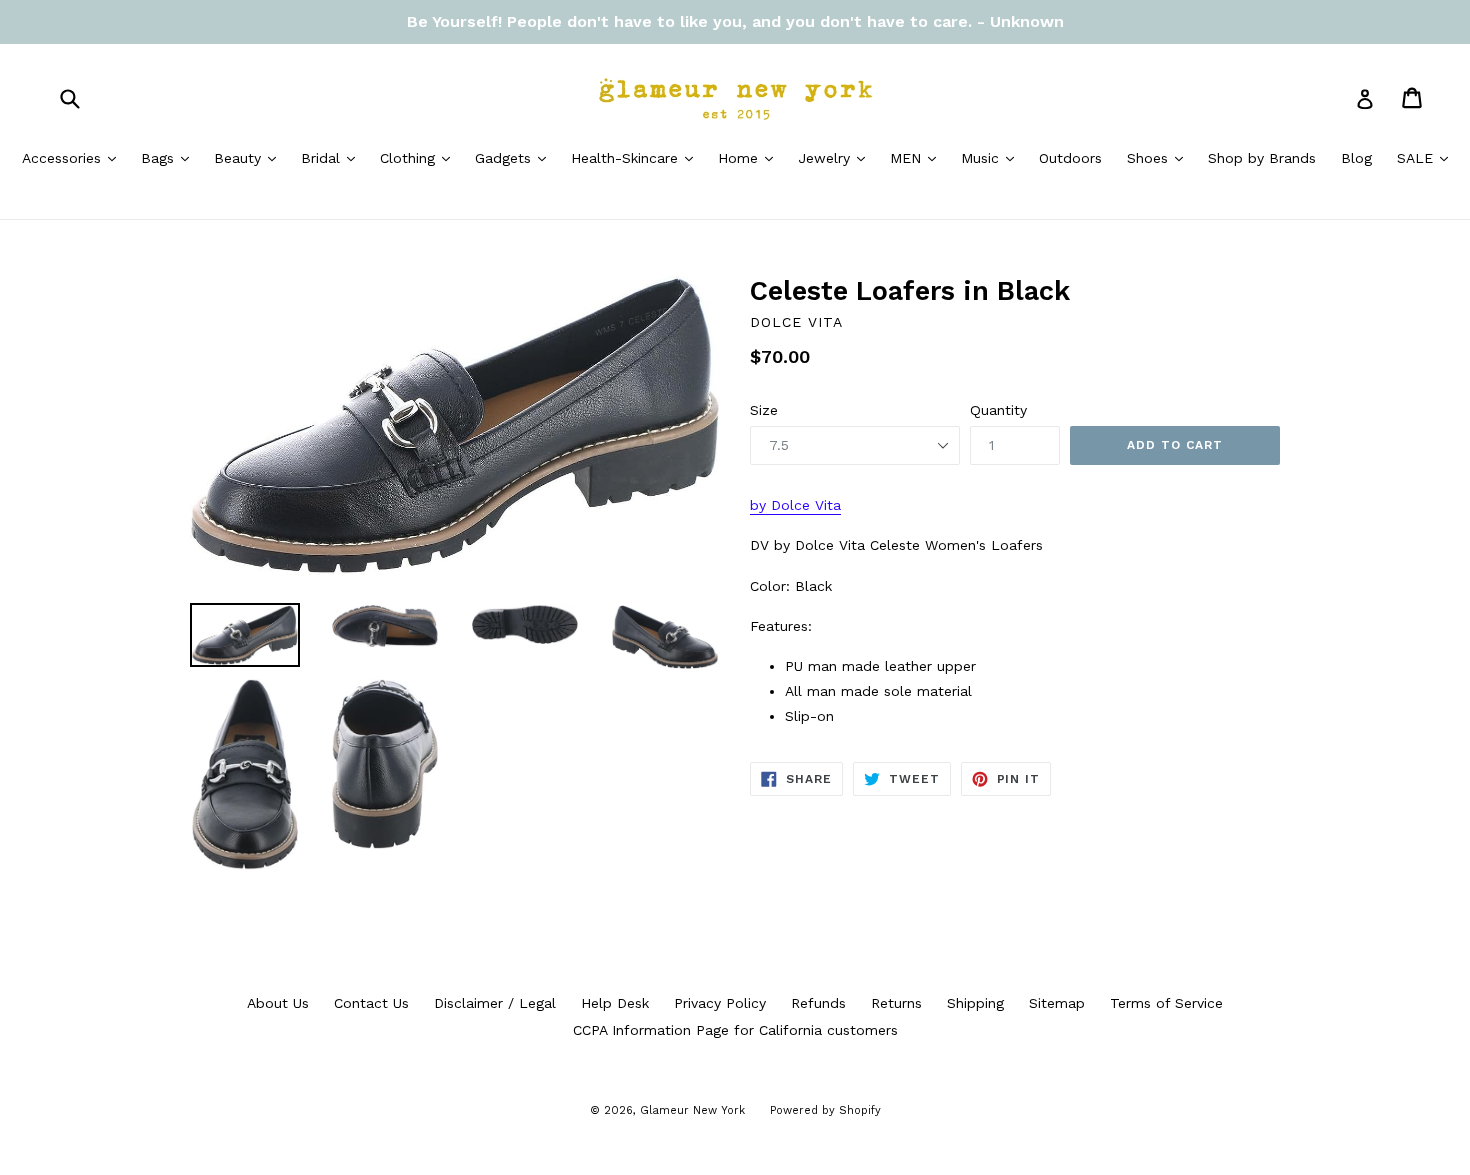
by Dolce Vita (795, 505)
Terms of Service (1166, 1003)
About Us (278, 1003)
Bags (170, 157)
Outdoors (1070, 158)
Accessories (74, 157)
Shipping (975, 1003)
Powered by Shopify (825, 1110)
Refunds (818, 1003)
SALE (1427, 157)
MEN (918, 157)
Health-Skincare (637, 157)
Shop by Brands (1262, 158)
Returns (896, 1003)
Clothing (420, 157)
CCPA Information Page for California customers (735, 1030)
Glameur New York (692, 1110)
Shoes (1160, 157)
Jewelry (836, 157)
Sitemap (1057, 1003)
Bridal (333, 157)
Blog (1356, 158)
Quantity (998, 410)
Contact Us (371, 1003)
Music (992, 157)
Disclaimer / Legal (495, 1003)
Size (764, 410)
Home (750, 157)
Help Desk (615, 1003)
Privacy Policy (720, 1003)
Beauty (250, 157)
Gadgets (515, 157)
